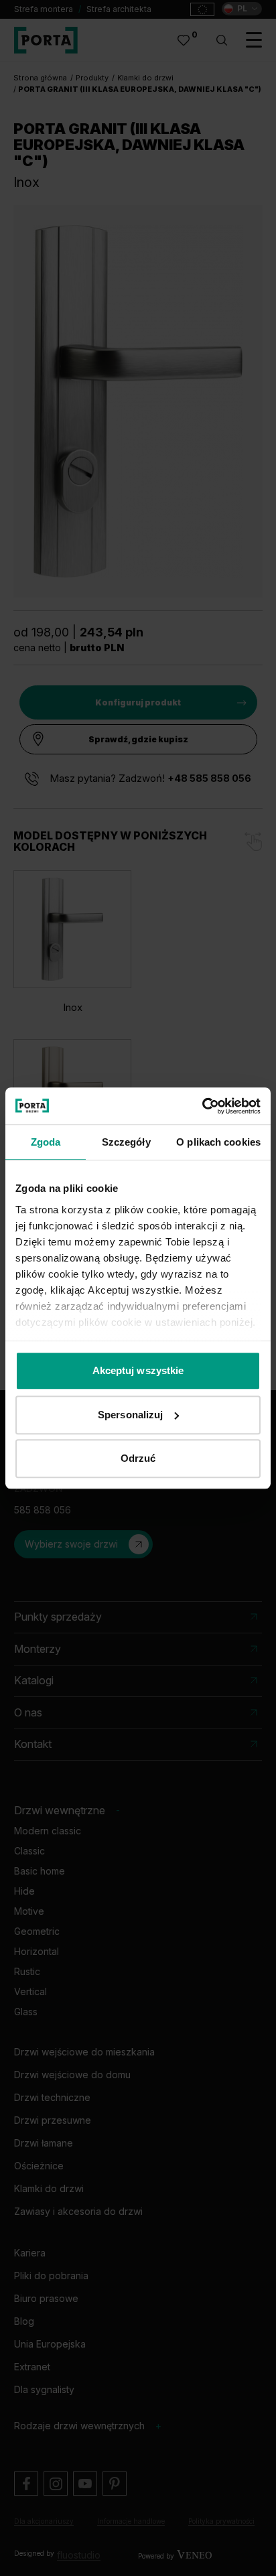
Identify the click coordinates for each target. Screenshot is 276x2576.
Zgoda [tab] (46, 1142)
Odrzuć (138, 1458)
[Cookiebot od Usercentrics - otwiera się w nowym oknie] (202, 1106)
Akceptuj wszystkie (138, 1370)
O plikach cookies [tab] (218, 1142)
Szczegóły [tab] (126, 1142)
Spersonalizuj (130, 1415)
